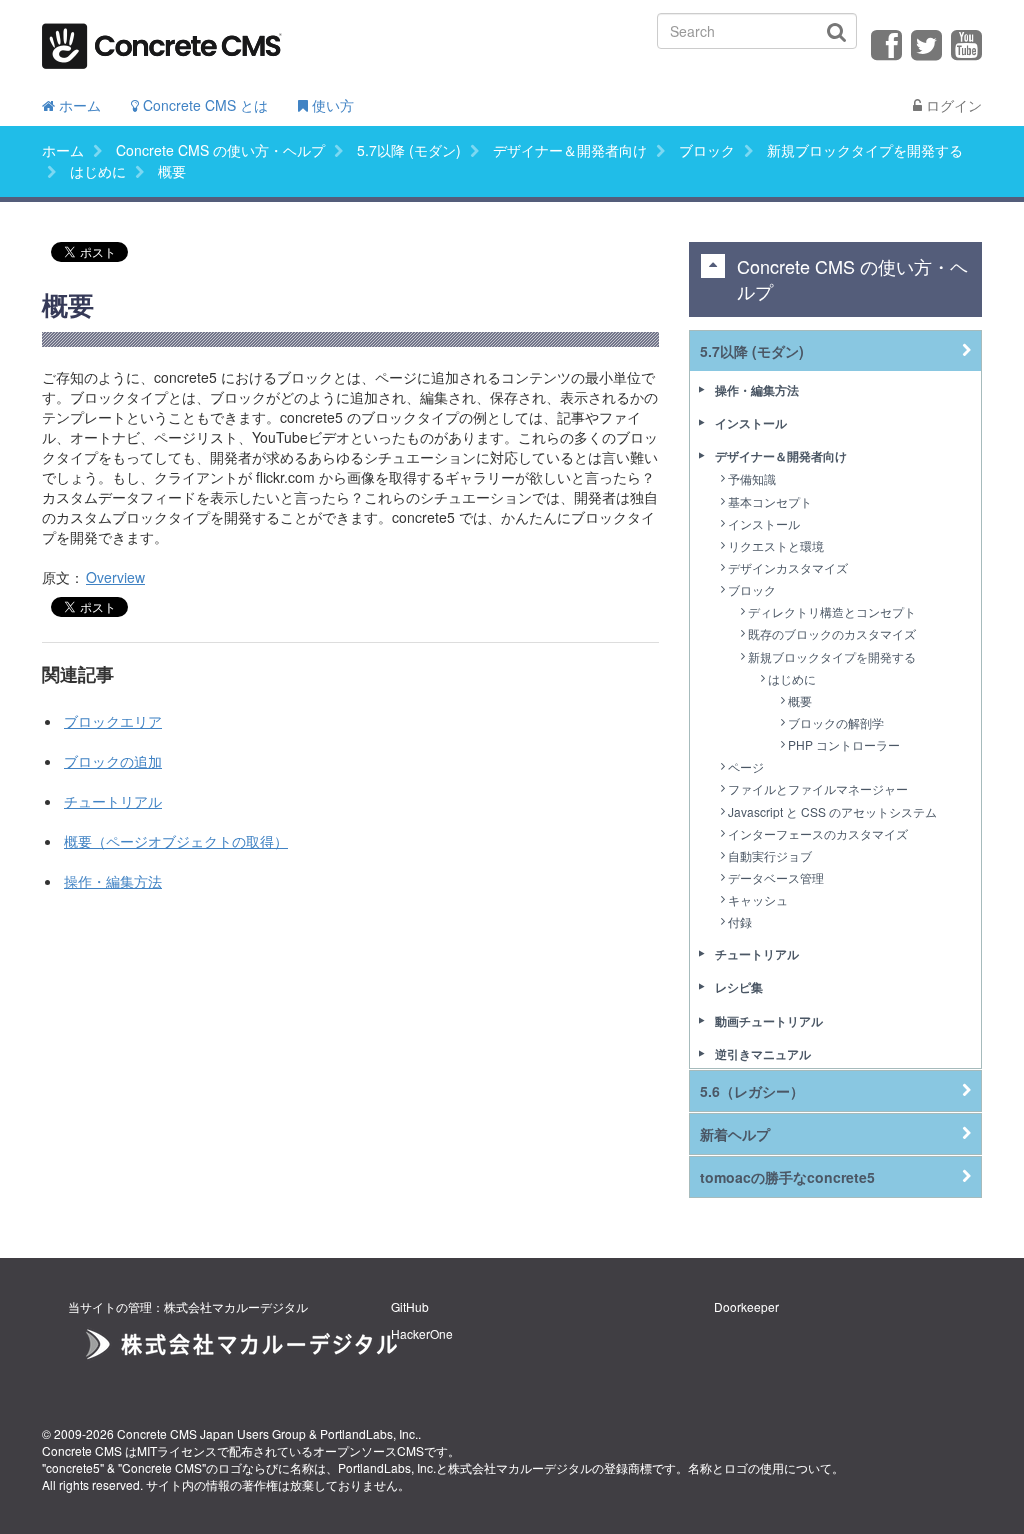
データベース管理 (776, 877)
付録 (740, 921)
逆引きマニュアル (763, 1054)
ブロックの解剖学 (836, 722)
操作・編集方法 (113, 881)
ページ (746, 766)
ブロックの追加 (113, 761)
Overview (115, 577)
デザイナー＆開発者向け (570, 150)
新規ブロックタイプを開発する (865, 150)
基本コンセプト (770, 501)
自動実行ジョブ (770, 855)
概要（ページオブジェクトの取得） (176, 841)
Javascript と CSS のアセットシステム (832, 811)
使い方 (331, 105)
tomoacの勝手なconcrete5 (787, 1177)
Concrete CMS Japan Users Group (211, 1433)
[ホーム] (162, 39)
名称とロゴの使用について (760, 1467)
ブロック (707, 150)
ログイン (952, 105)
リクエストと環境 (776, 545)
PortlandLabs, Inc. (369, 1433)
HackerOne (422, 1333)
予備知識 (752, 478)
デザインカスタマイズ (788, 567)
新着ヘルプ (735, 1134)
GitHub (410, 1306)
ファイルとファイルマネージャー (818, 788)
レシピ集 (739, 987)
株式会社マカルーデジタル (520, 1467)
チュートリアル (113, 801)
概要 (800, 700)
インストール (751, 423)
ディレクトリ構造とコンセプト (832, 611)
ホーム (78, 105)
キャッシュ (758, 899)
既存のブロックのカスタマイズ (832, 633)
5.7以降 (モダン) (409, 150)
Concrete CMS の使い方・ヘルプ (220, 150)
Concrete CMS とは (203, 105)
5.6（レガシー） (752, 1091)
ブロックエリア (113, 721)
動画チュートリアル (769, 1021)
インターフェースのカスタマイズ (818, 833)
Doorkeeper (746, 1306)
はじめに (98, 171)
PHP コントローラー (844, 744)
